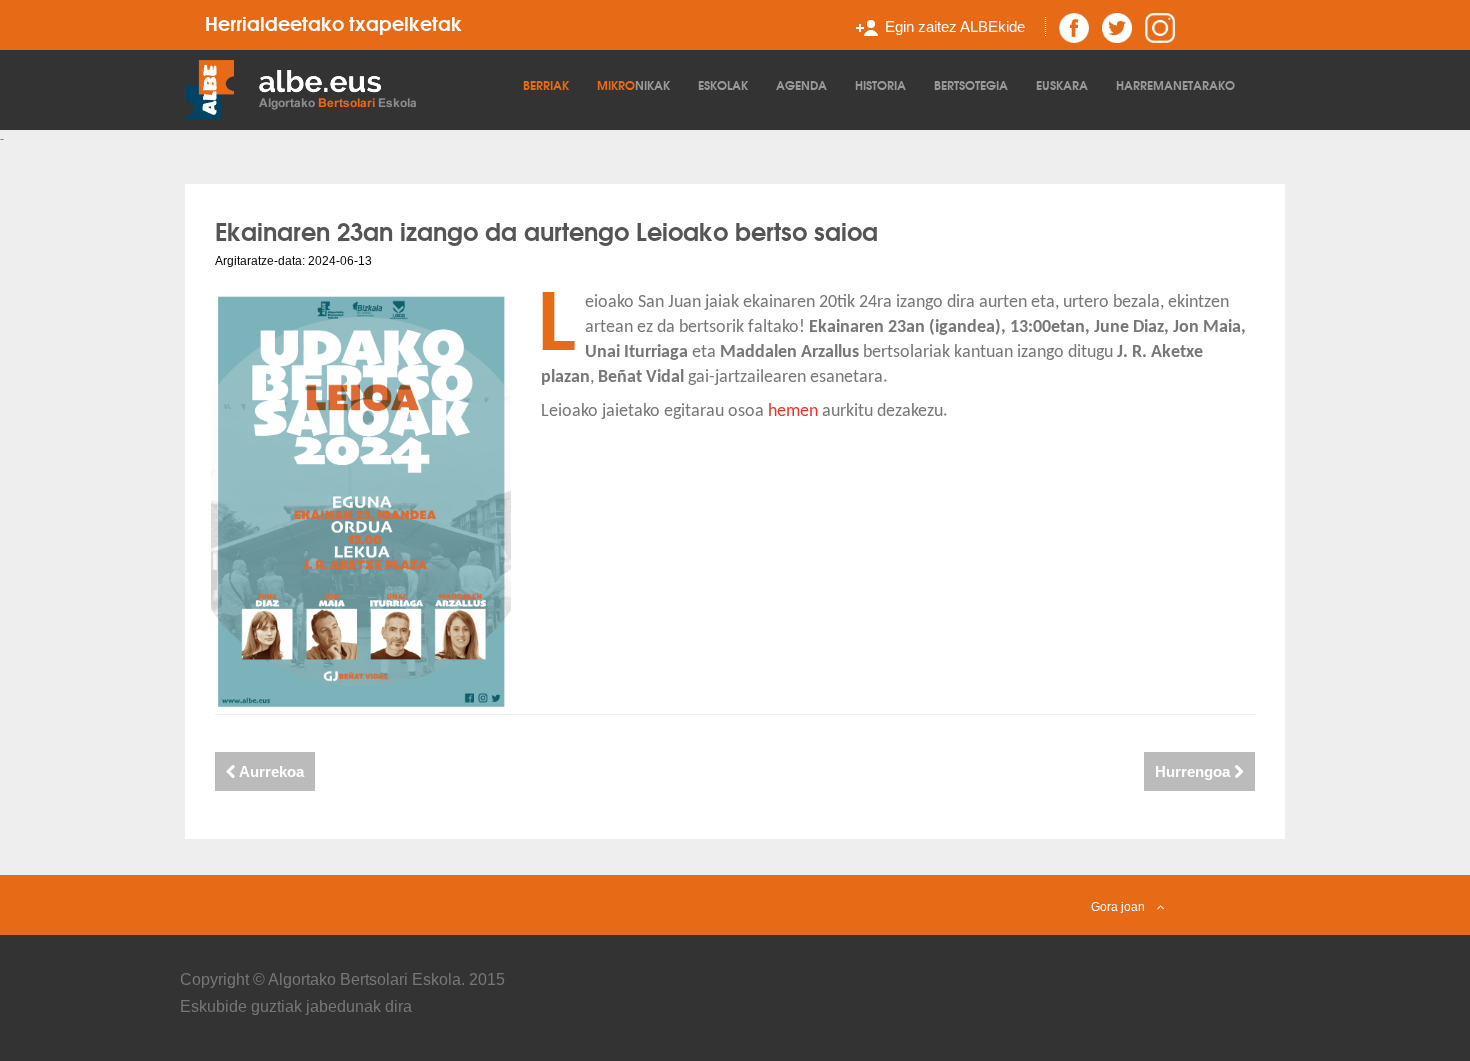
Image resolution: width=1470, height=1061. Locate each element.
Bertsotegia (971, 84)
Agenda (801, 84)
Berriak (546, 84)
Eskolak (723, 84)
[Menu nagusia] (349, 88)
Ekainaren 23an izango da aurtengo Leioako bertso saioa (546, 230)
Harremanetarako (1175, 84)
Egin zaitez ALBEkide (955, 26)
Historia (880, 84)
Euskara (1062, 84)
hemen (795, 411)
